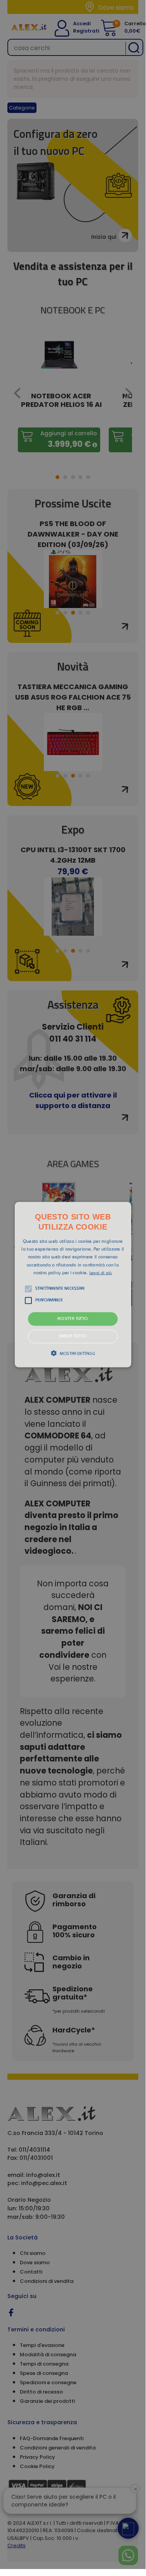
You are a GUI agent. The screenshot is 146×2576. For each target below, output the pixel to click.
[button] (73, 1284)
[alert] (73, 1285)
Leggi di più (101, 1273)
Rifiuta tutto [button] (73, 1337)
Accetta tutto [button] (73, 1319)
